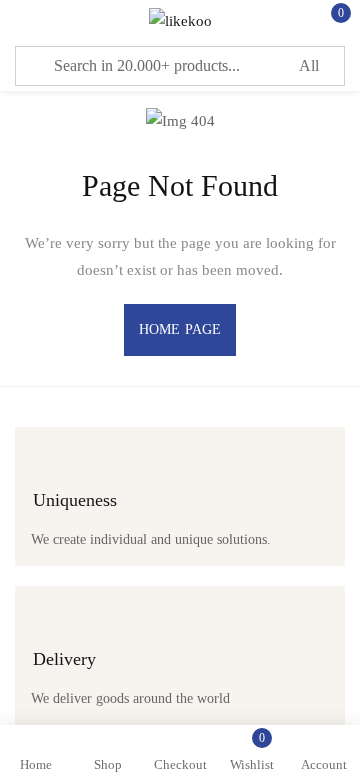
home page (180, 329)
